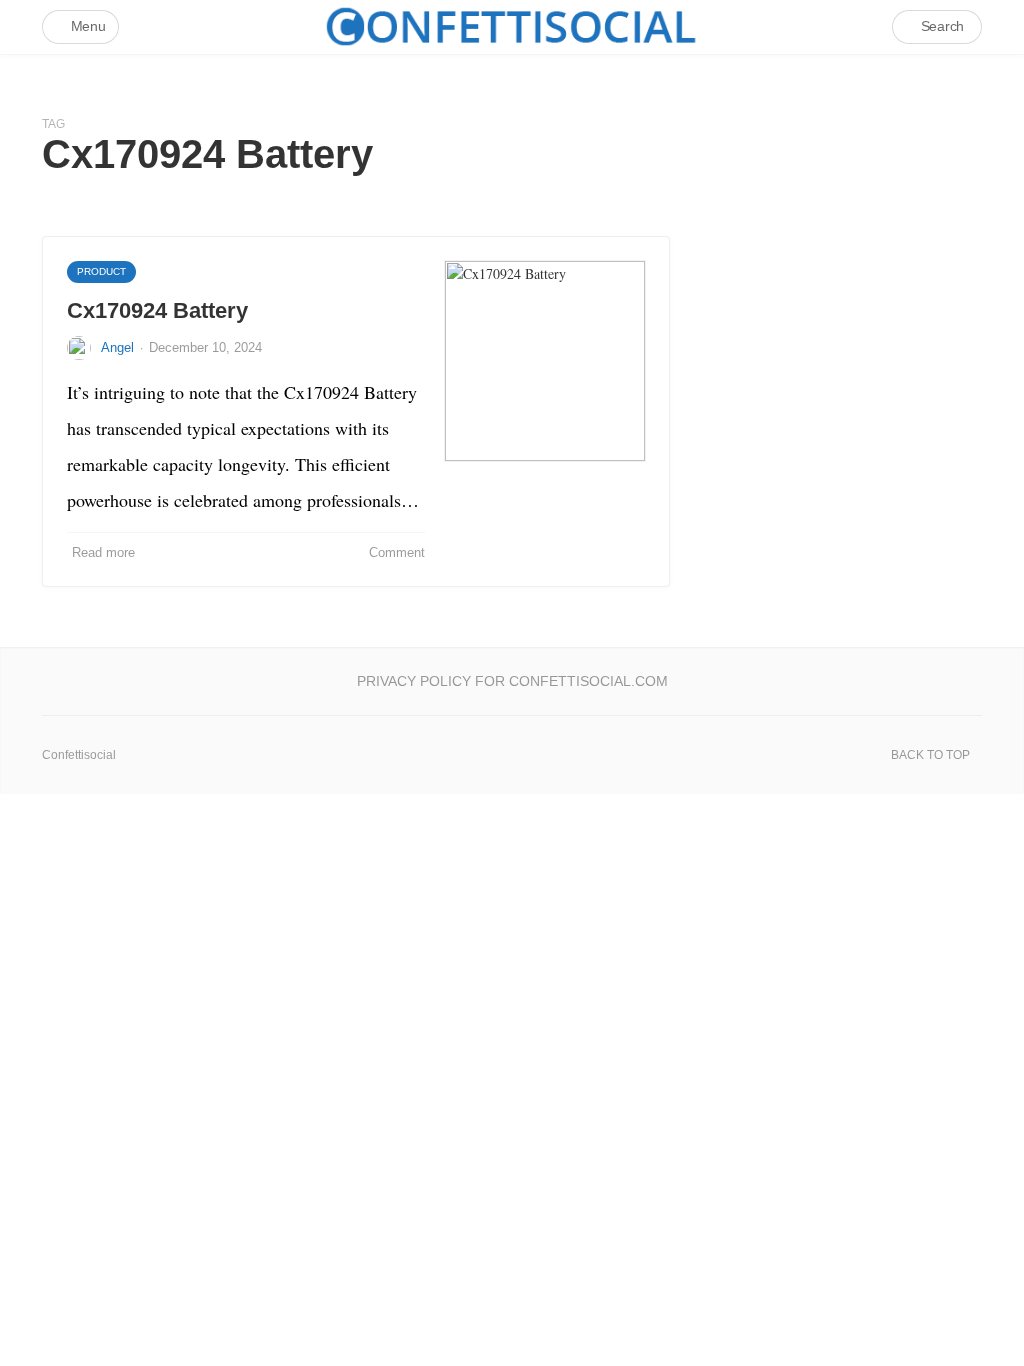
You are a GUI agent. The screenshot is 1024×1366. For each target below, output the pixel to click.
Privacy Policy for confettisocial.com (512, 681)
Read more (103, 552)
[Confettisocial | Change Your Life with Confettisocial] (512, 26)
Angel (117, 347)
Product (101, 271)
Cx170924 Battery (157, 310)
